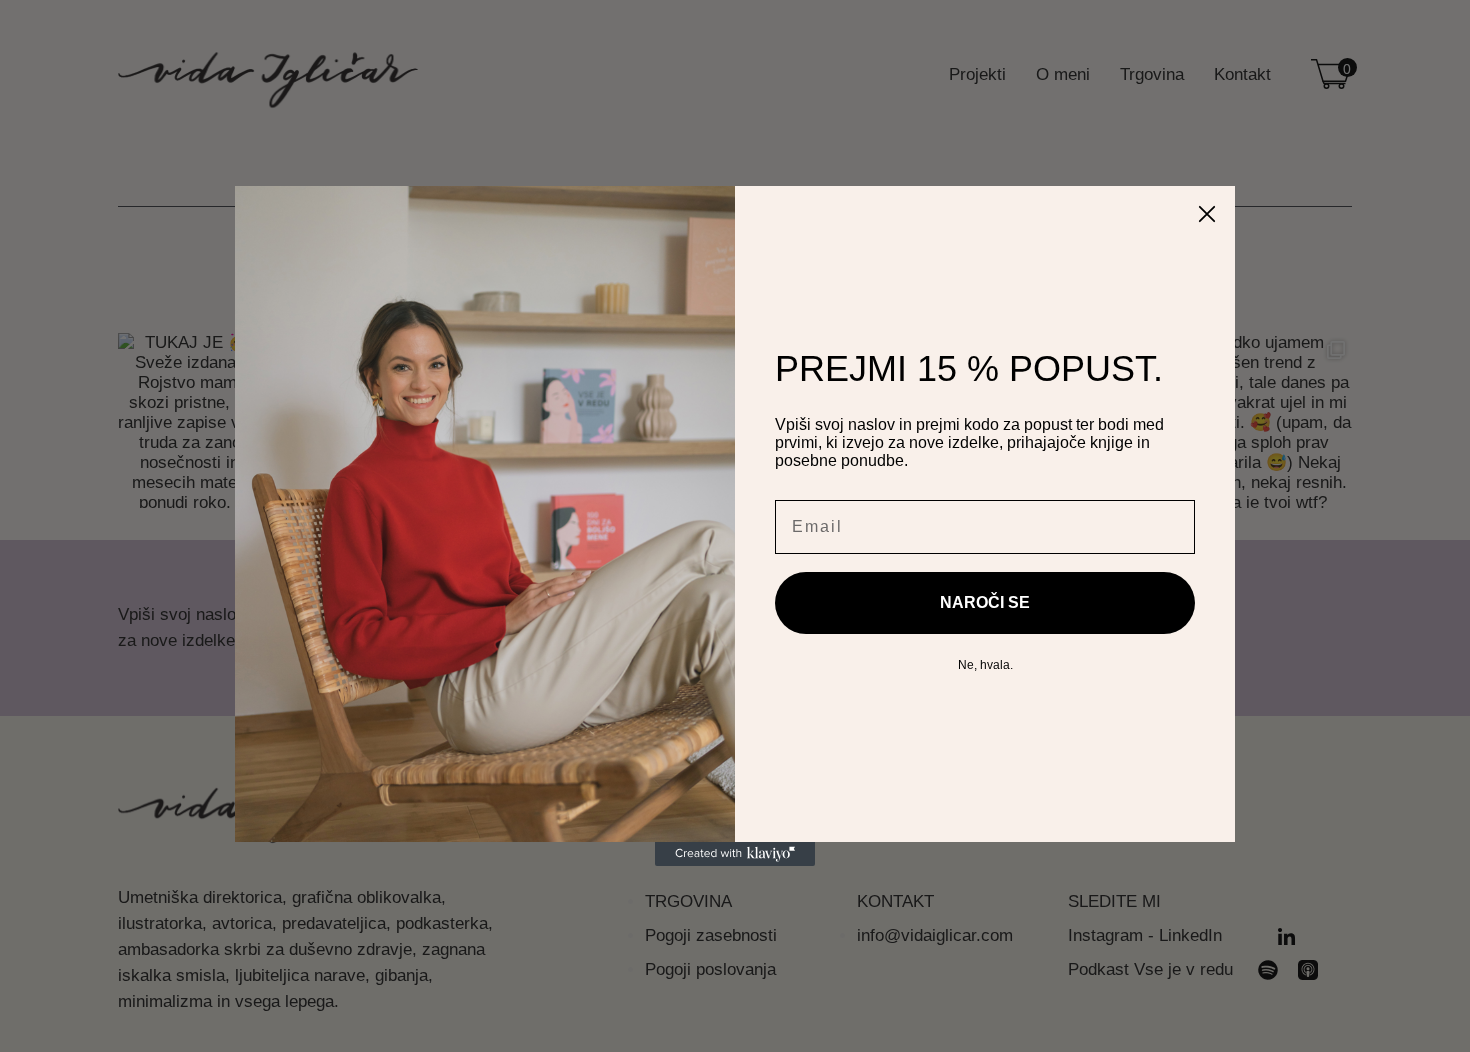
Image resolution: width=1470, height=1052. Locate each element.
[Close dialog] (1207, 214)
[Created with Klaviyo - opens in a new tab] (735, 854)
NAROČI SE (985, 602)
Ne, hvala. (985, 665)
